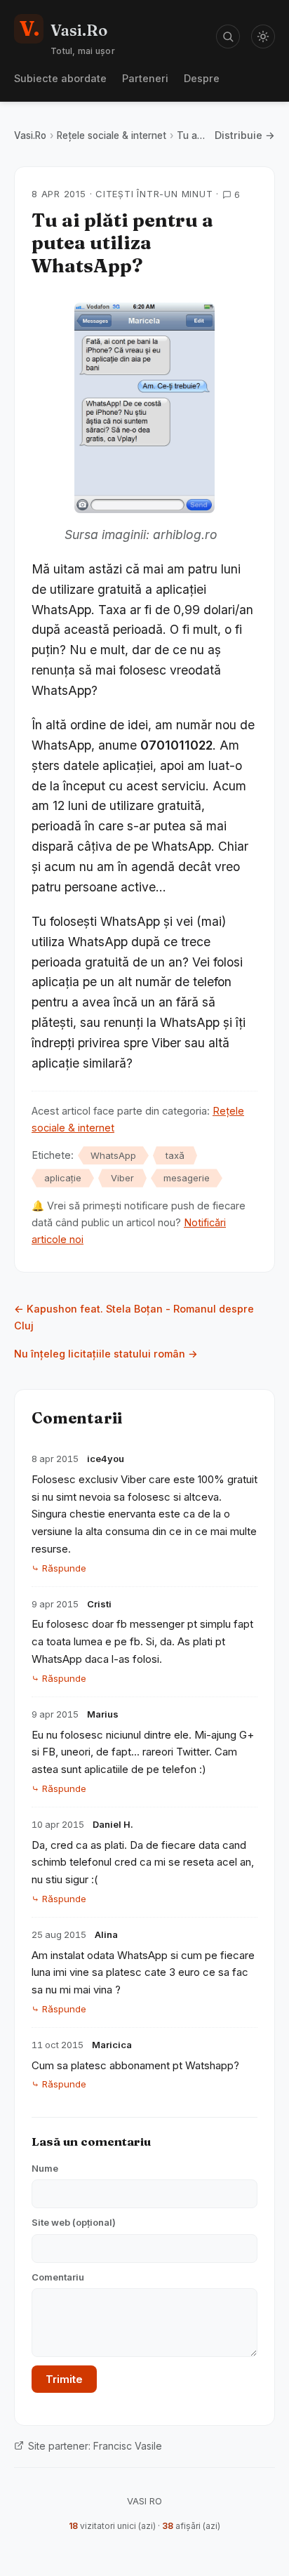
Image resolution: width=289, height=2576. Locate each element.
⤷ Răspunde (59, 1568)
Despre (202, 78)
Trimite (64, 2379)
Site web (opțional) (74, 2222)
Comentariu (58, 2277)
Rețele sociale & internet (112, 135)
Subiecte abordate (60, 78)
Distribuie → (245, 135)
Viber (122, 1178)
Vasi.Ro (30, 135)
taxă (175, 1155)
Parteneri (145, 78)
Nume (45, 2168)
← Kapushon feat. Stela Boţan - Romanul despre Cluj (134, 1317)
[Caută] (228, 36)
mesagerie (187, 1178)
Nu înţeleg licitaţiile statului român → (106, 1354)
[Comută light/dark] (263, 36)
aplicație (63, 1178)
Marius (103, 1714)
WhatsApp (113, 1155)
